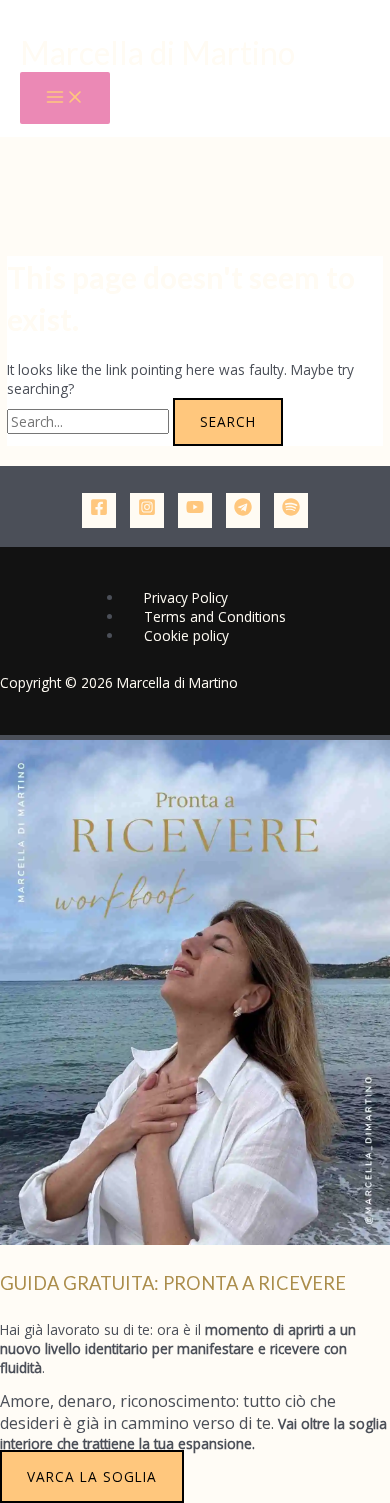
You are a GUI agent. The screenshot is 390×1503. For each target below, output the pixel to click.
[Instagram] (147, 510)
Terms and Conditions (215, 616)
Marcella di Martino (157, 52)
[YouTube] (195, 510)
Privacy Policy (186, 597)
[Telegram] (243, 510)
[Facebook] (99, 510)
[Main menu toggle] (65, 98)
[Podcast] (291, 510)
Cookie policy (186, 635)
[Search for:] (90, 421)
